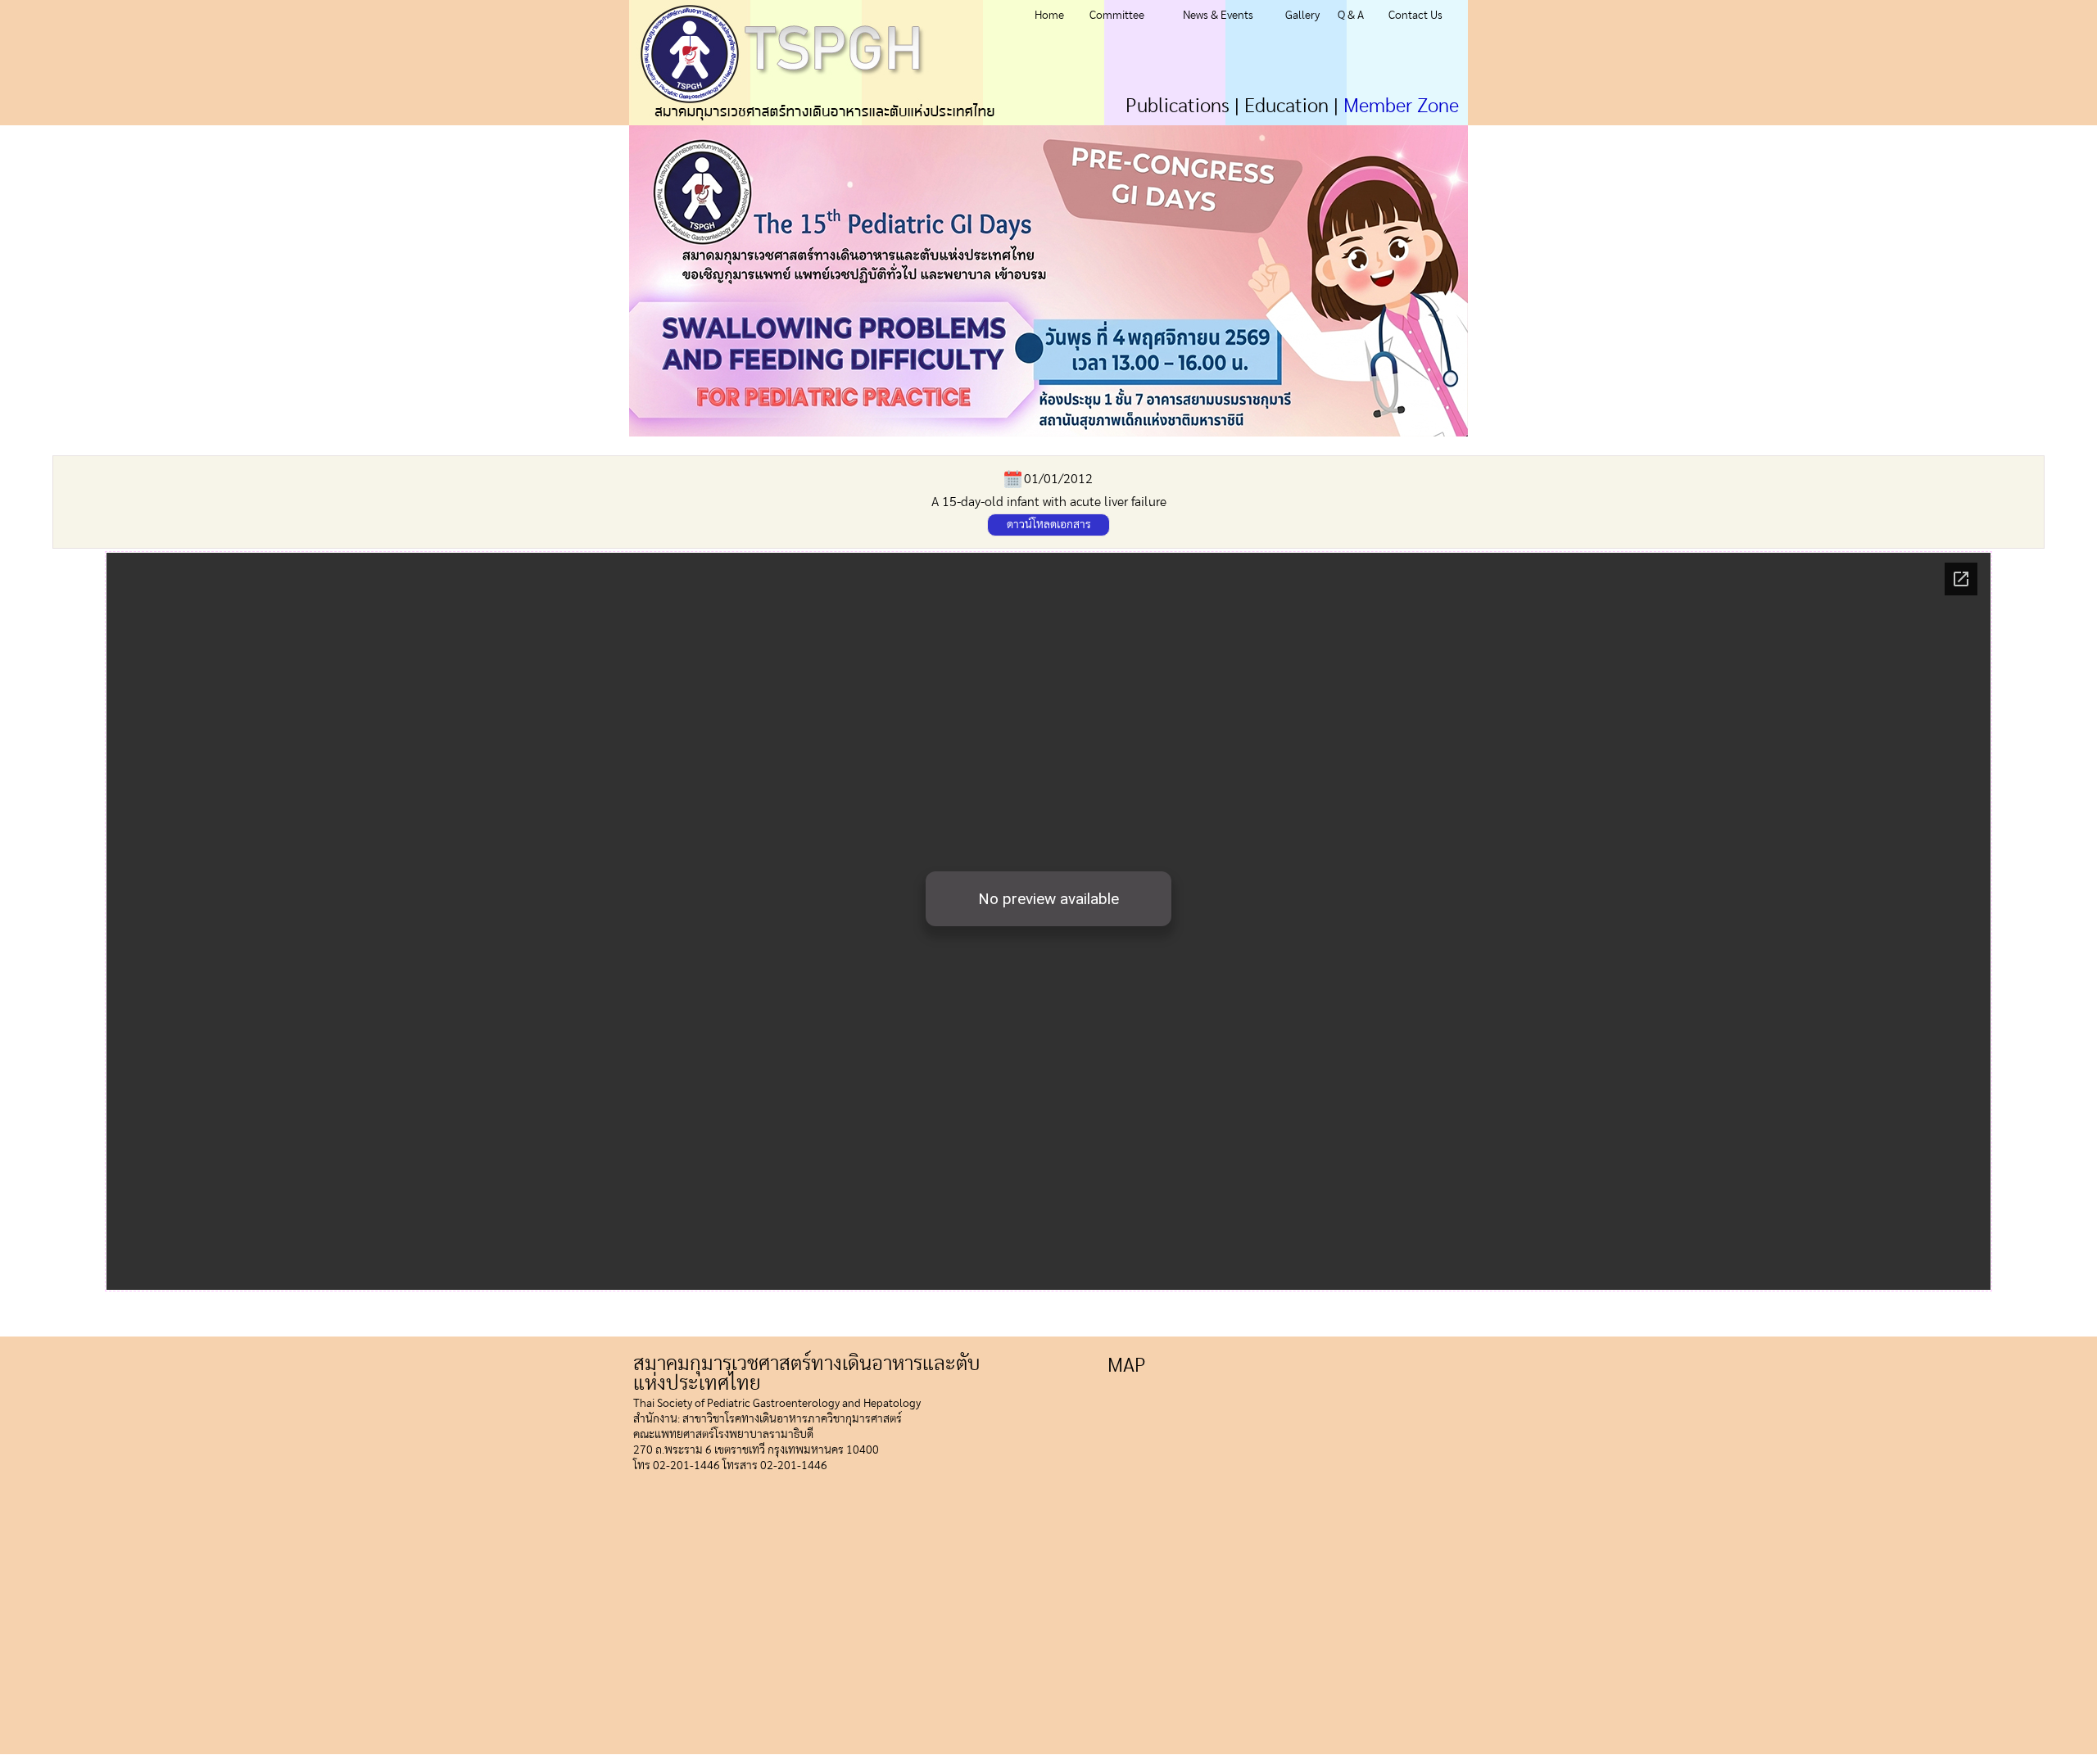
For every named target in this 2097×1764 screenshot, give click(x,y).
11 (1262, 443)
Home (1049, 16)
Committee (1117, 16)
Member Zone (1401, 106)
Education (1286, 106)
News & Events (1218, 16)
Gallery (1302, 16)
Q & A (1351, 16)
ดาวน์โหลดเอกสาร (1049, 525)
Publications (1178, 106)
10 (1282, 443)
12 (1242, 443)
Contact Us (1415, 16)
